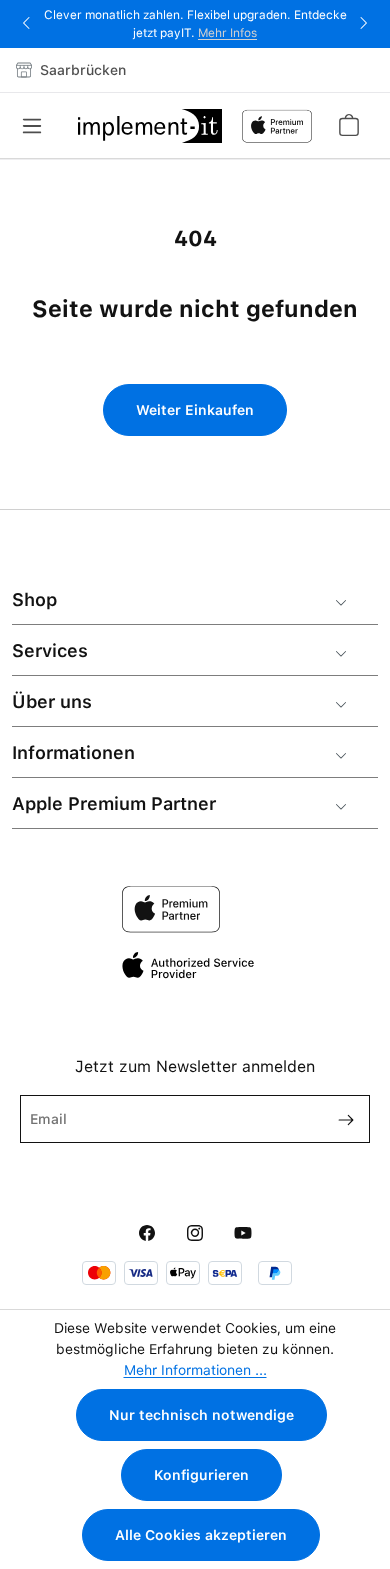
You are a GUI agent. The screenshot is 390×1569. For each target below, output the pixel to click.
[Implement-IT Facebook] (147, 1234)
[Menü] (38, 126)
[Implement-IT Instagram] (195, 1234)
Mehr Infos (227, 33)
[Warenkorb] (348, 125)
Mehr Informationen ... (195, 1370)
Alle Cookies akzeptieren (201, 1535)
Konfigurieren (201, 1475)
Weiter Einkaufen (195, 410)
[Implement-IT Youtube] (243, 1234)
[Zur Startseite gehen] (149, 126)
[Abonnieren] (338, 1119)
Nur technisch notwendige (201, 1415)
